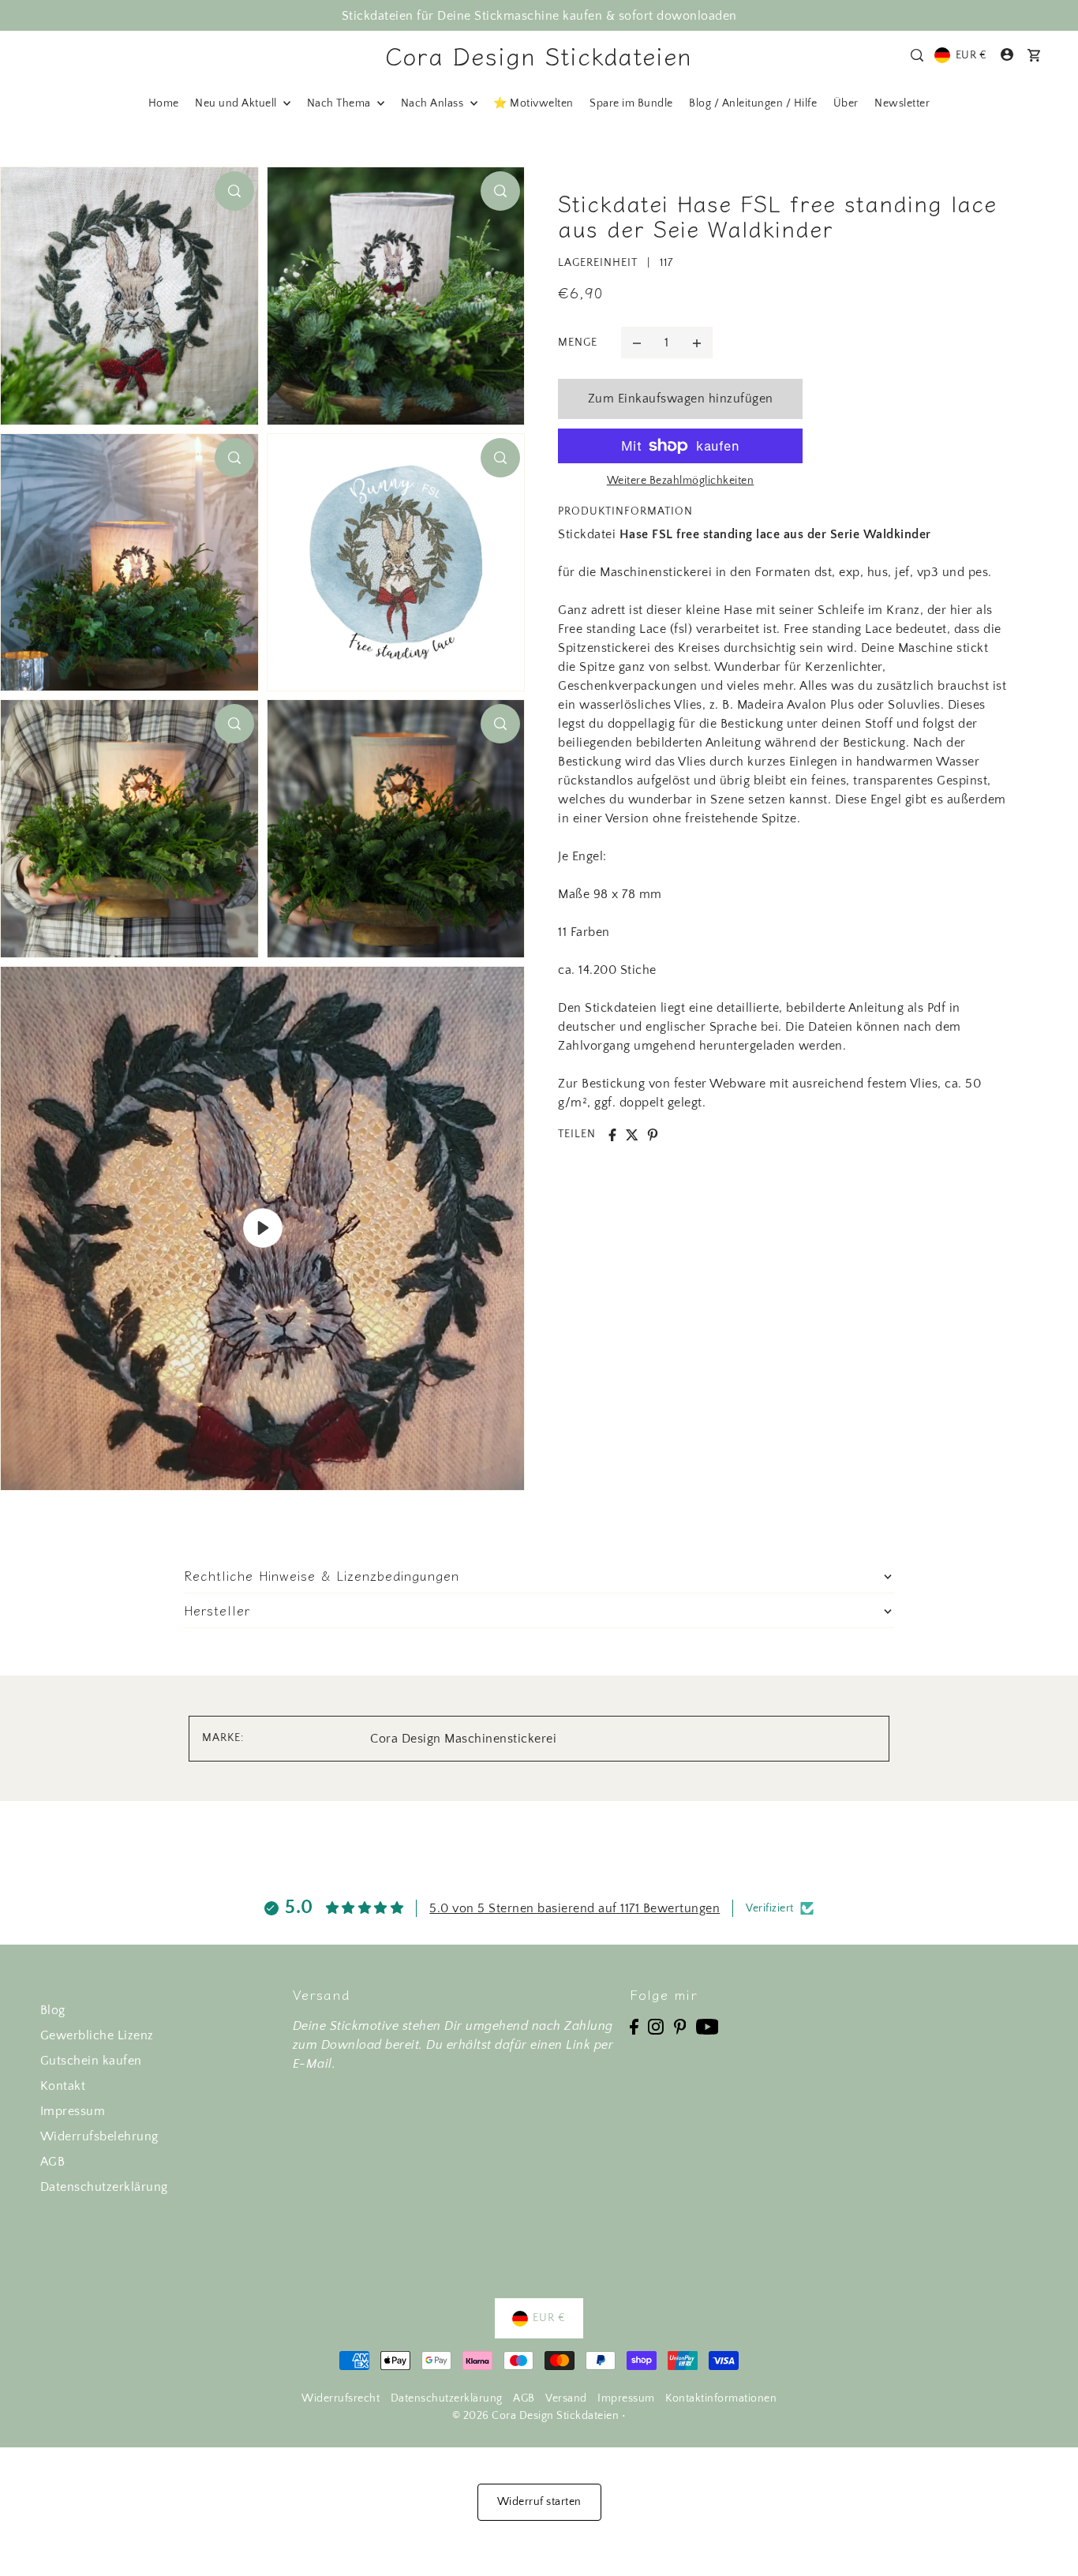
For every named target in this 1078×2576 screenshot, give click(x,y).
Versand (566, 2398)
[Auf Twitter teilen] (632, 1135)
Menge (578, 343)
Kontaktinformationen (721, 2398)
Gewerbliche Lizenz (97, 2035)
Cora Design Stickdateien (539, 55)
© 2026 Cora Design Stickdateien (536, 2416)
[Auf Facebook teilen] (612, 1135)
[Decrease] (637, 343)
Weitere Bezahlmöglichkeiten (681, 481)
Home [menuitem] (164, 103)
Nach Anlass (434, 103)
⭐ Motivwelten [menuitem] (533, 103)
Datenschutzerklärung (104, 2187)
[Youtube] (707, 2026)
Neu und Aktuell (237, 103)
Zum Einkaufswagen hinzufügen (681, 399)
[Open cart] (1035, 55)
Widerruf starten (539, 2502)
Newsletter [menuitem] (902, 103)
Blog (53, 2010)
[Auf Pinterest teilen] (653, 1135)
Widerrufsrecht (341, 2398)
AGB (53, 2162)
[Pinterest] (680, 2026)
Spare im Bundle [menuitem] (631, 103)
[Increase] (697, 343)
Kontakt (63, 2086)
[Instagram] (656, 2026)
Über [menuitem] (846, 103)
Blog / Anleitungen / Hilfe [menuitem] (753, 103)
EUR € (971, 55)
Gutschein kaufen (91, 2061)
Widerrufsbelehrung (99, 2136)
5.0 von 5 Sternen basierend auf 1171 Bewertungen (575, 1908)
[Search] (918, 55)
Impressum (73, 2111)
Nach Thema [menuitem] (341, 103)
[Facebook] (634, 2026)
